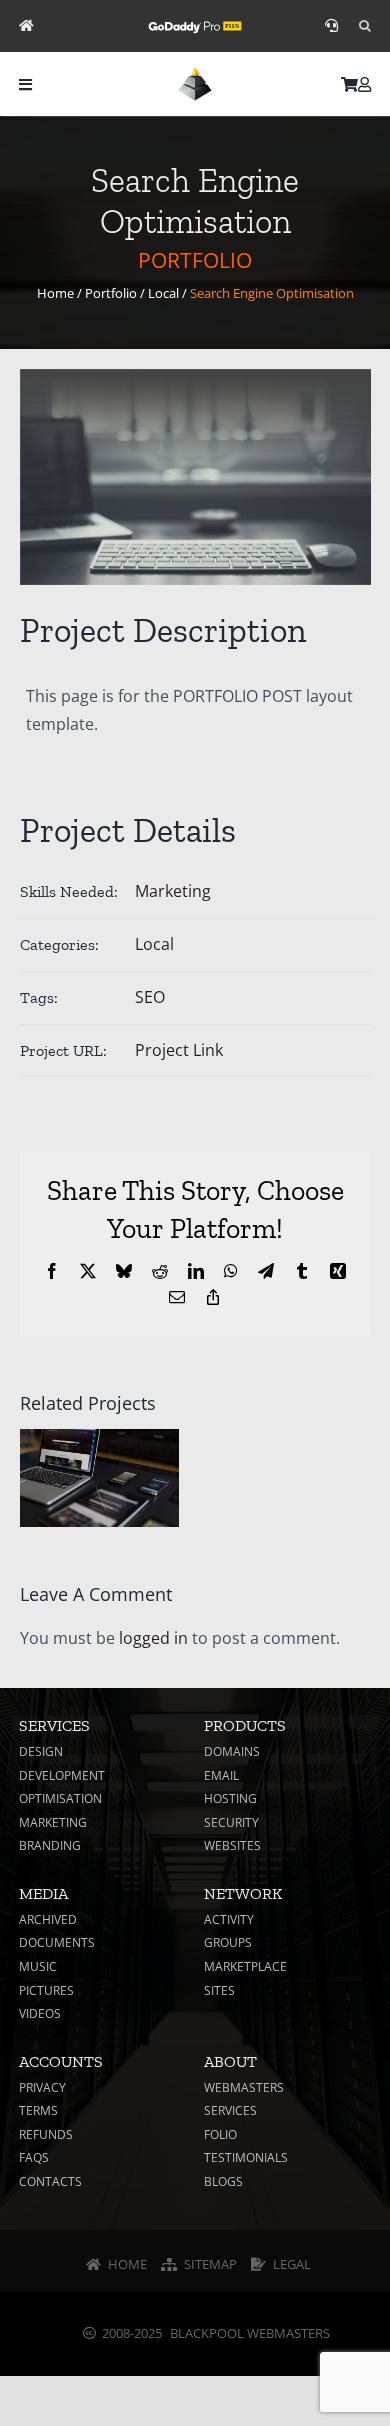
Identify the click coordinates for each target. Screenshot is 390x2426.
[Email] (177, 1297)
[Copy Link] (213, 1297)
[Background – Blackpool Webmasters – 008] (195, 477)
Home (55, 293)
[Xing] (338, 1271)
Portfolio (111, 293)
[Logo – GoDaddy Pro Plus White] (194, 23)
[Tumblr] (302, 1271)
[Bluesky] (124, 1271)
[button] (365, 26)
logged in (153, 1638)
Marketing (173, 891)
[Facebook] (52, 1271)
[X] (88, 1271)
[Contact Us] (331, 26)
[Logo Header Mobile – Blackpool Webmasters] (195, 75)
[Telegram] (266, 1271)
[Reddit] (160, 1271)
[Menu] (25, 84)
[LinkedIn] (196, 1271)
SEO (150, 997)
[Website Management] (26, 26)
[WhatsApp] (231, 1271)
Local (163, 293)
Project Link (179, 1050)
